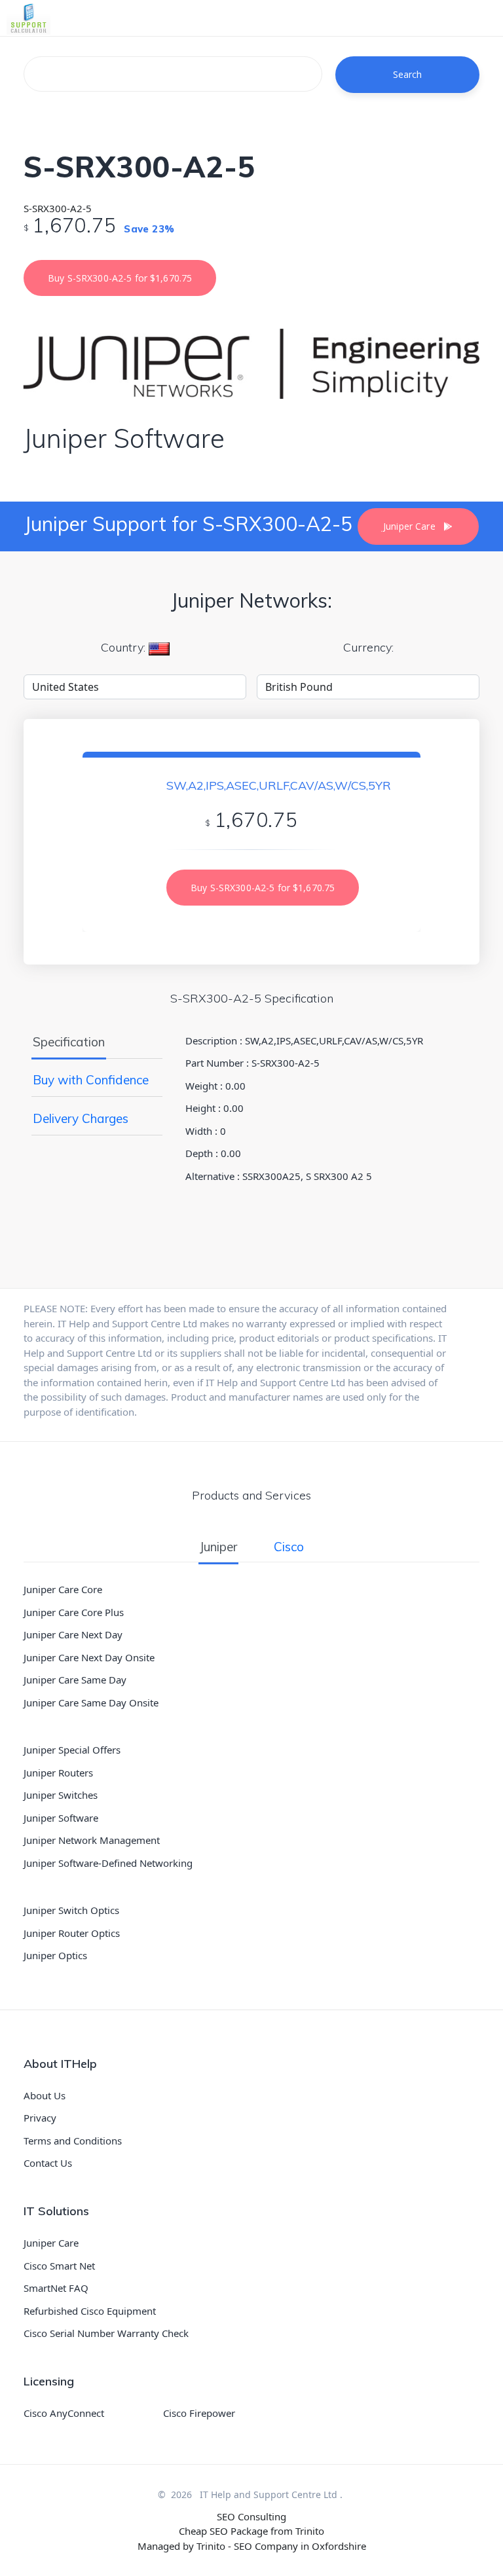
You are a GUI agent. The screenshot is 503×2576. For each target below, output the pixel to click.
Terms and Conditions (73, 2141)
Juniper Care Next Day (73, 1634)
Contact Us (48, 2163)
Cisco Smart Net (59, 2266)
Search (408, 74)
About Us (45, 2095)
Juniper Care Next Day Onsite (89, 1657)
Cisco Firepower (199, 2413)
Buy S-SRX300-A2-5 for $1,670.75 (120, 278)
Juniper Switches (61, 1795)
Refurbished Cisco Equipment (90, 2311)
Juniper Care (51, 2243)
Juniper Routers (58, 1773)
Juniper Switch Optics (71, 1910)
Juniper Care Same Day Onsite (91, 1702)
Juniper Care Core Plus (74, 1612)
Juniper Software (61, 1818)
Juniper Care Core (63, 1589)
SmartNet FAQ (56, 2288)
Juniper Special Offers (72, 1750)
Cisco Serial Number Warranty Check (106, 2333)
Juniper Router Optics (72, 1933)
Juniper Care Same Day (75, 1680)
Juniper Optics (55, 1955)
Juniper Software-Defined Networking (108, 1863)
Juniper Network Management (92, 1840)
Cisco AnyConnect (64, 2413)
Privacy (40, 2118)
